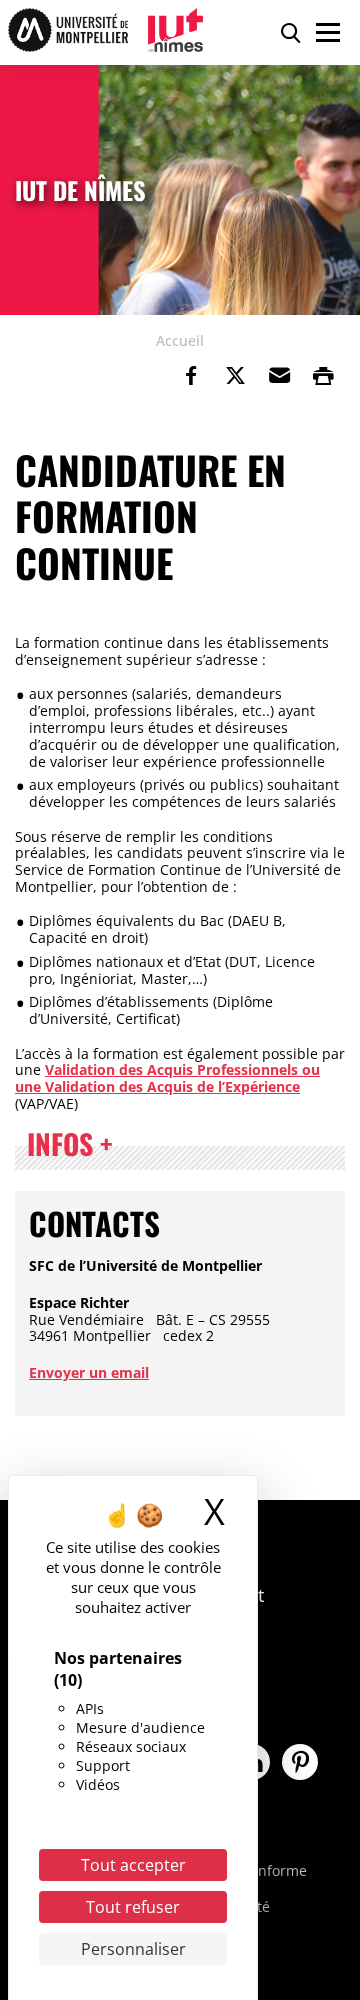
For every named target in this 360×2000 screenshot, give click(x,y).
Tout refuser (133, 1907)
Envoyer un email (89, 1372)
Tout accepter (133, 1865)
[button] (279, 376)
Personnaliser (133, 1949)
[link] (191, 376)
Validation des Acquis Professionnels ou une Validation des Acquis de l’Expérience (167, 1078)
